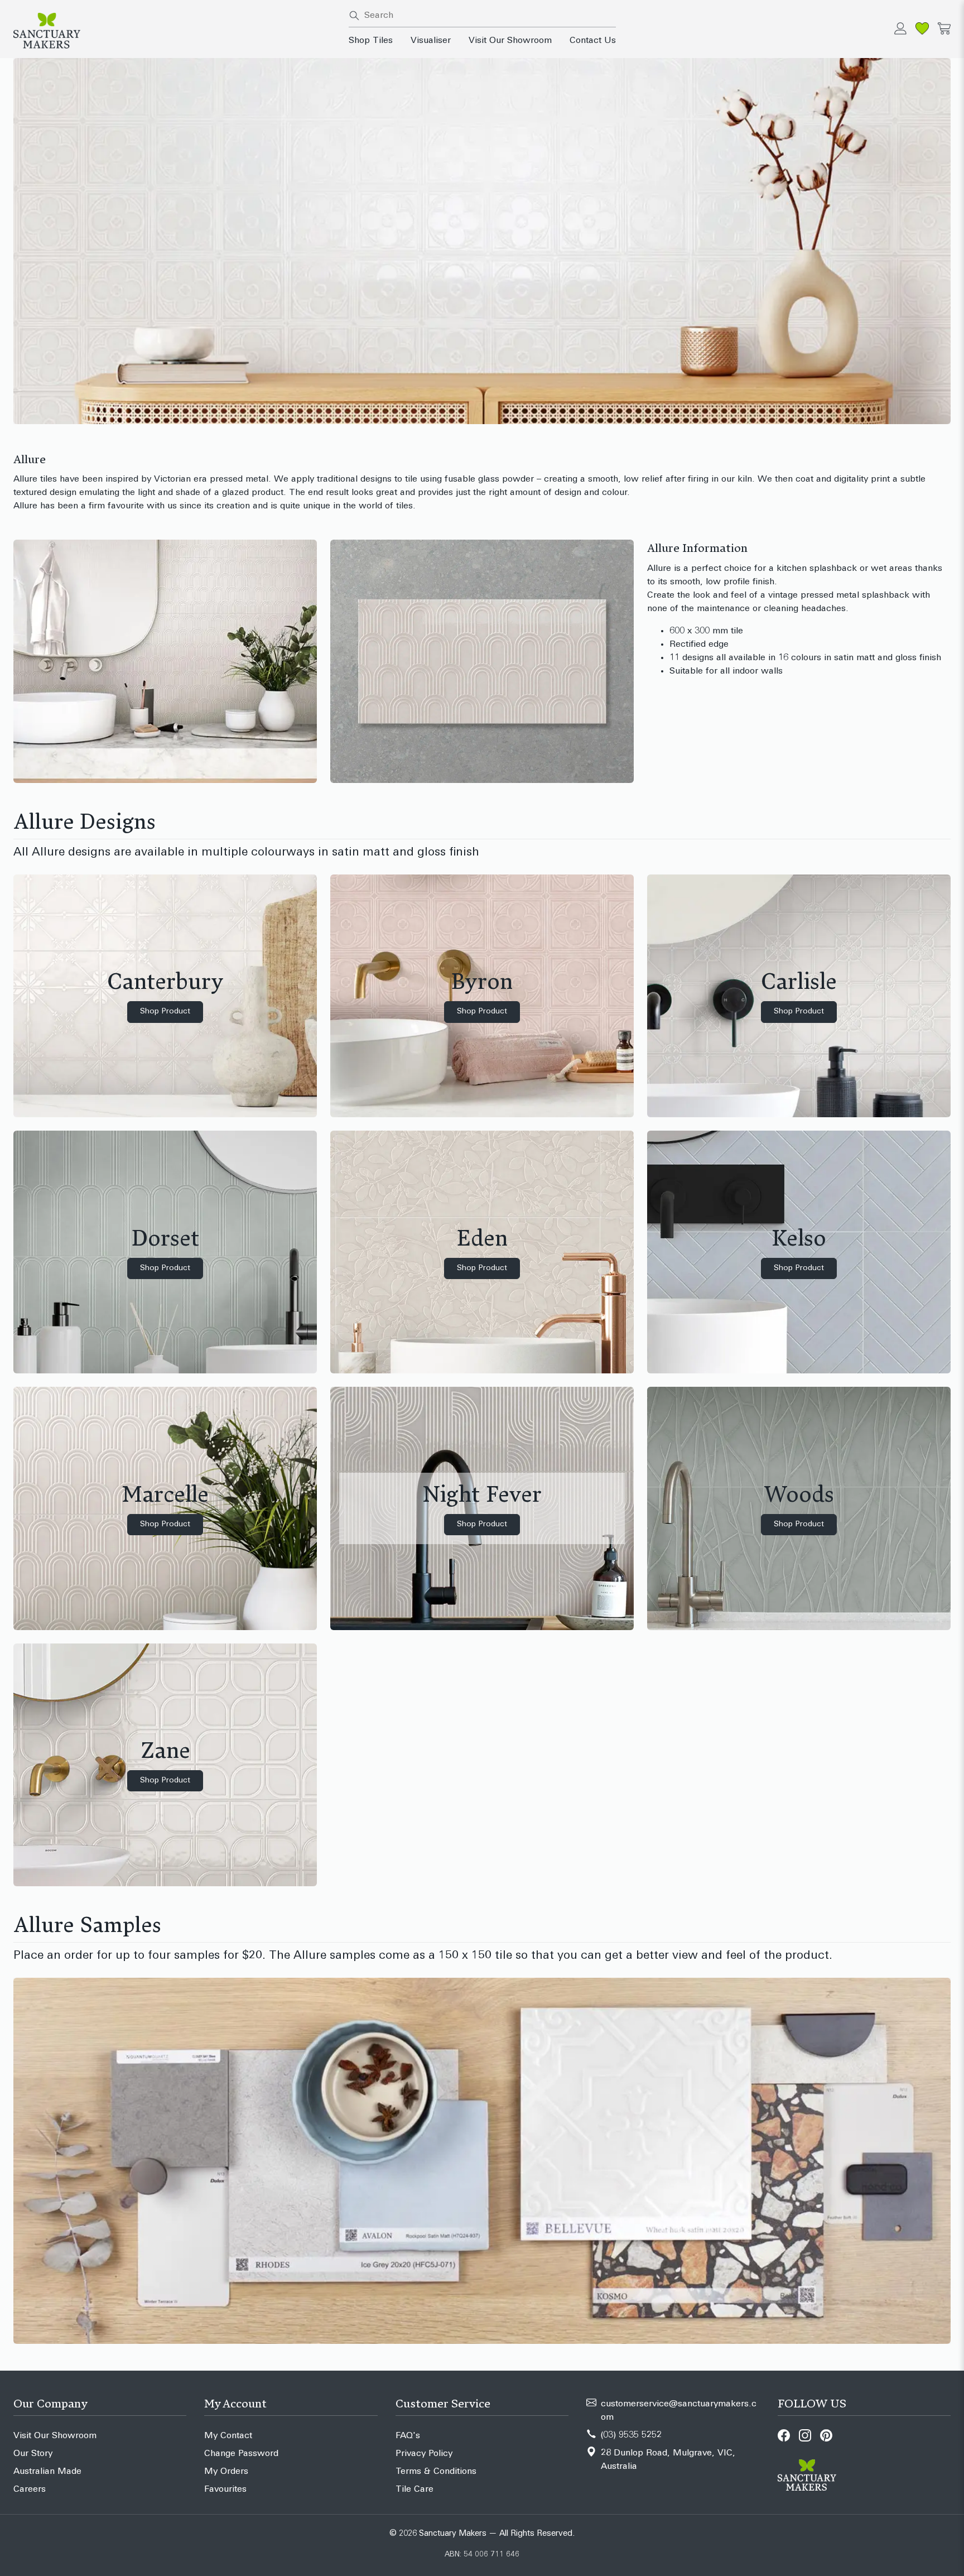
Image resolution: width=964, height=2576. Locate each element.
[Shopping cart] (944, 28)
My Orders (226, 2472)
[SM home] (174, 31)
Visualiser (431, 41)
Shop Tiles (371, 41)
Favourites (225, 2490)
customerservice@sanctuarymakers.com (679, 2411)
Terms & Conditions (436, 2472)
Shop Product (165, 1011)
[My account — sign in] (900, 28)
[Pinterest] (826, 2435)
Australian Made (47, 2472)
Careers (30, 2490)
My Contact (228, 2436)
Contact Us (593, 41)
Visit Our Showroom (510, 41)
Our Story (33, 2454)
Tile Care (414, 2490)
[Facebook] (784, 2435)
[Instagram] (805, 2435)
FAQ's (408, 2436)
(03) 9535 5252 (631, 2435)
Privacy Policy (424, 2454)
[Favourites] (922, 28)
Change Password (241, 2454)
